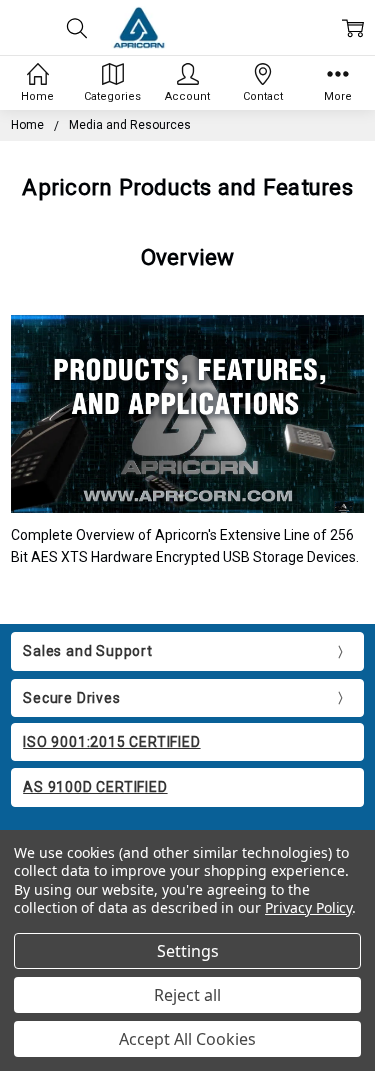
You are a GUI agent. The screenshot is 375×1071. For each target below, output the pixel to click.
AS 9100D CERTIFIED (95, 787)
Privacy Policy (308, 907)
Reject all (187, 995)
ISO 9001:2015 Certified (111, 742)
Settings (188, 951)
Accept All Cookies (187, 1039)
